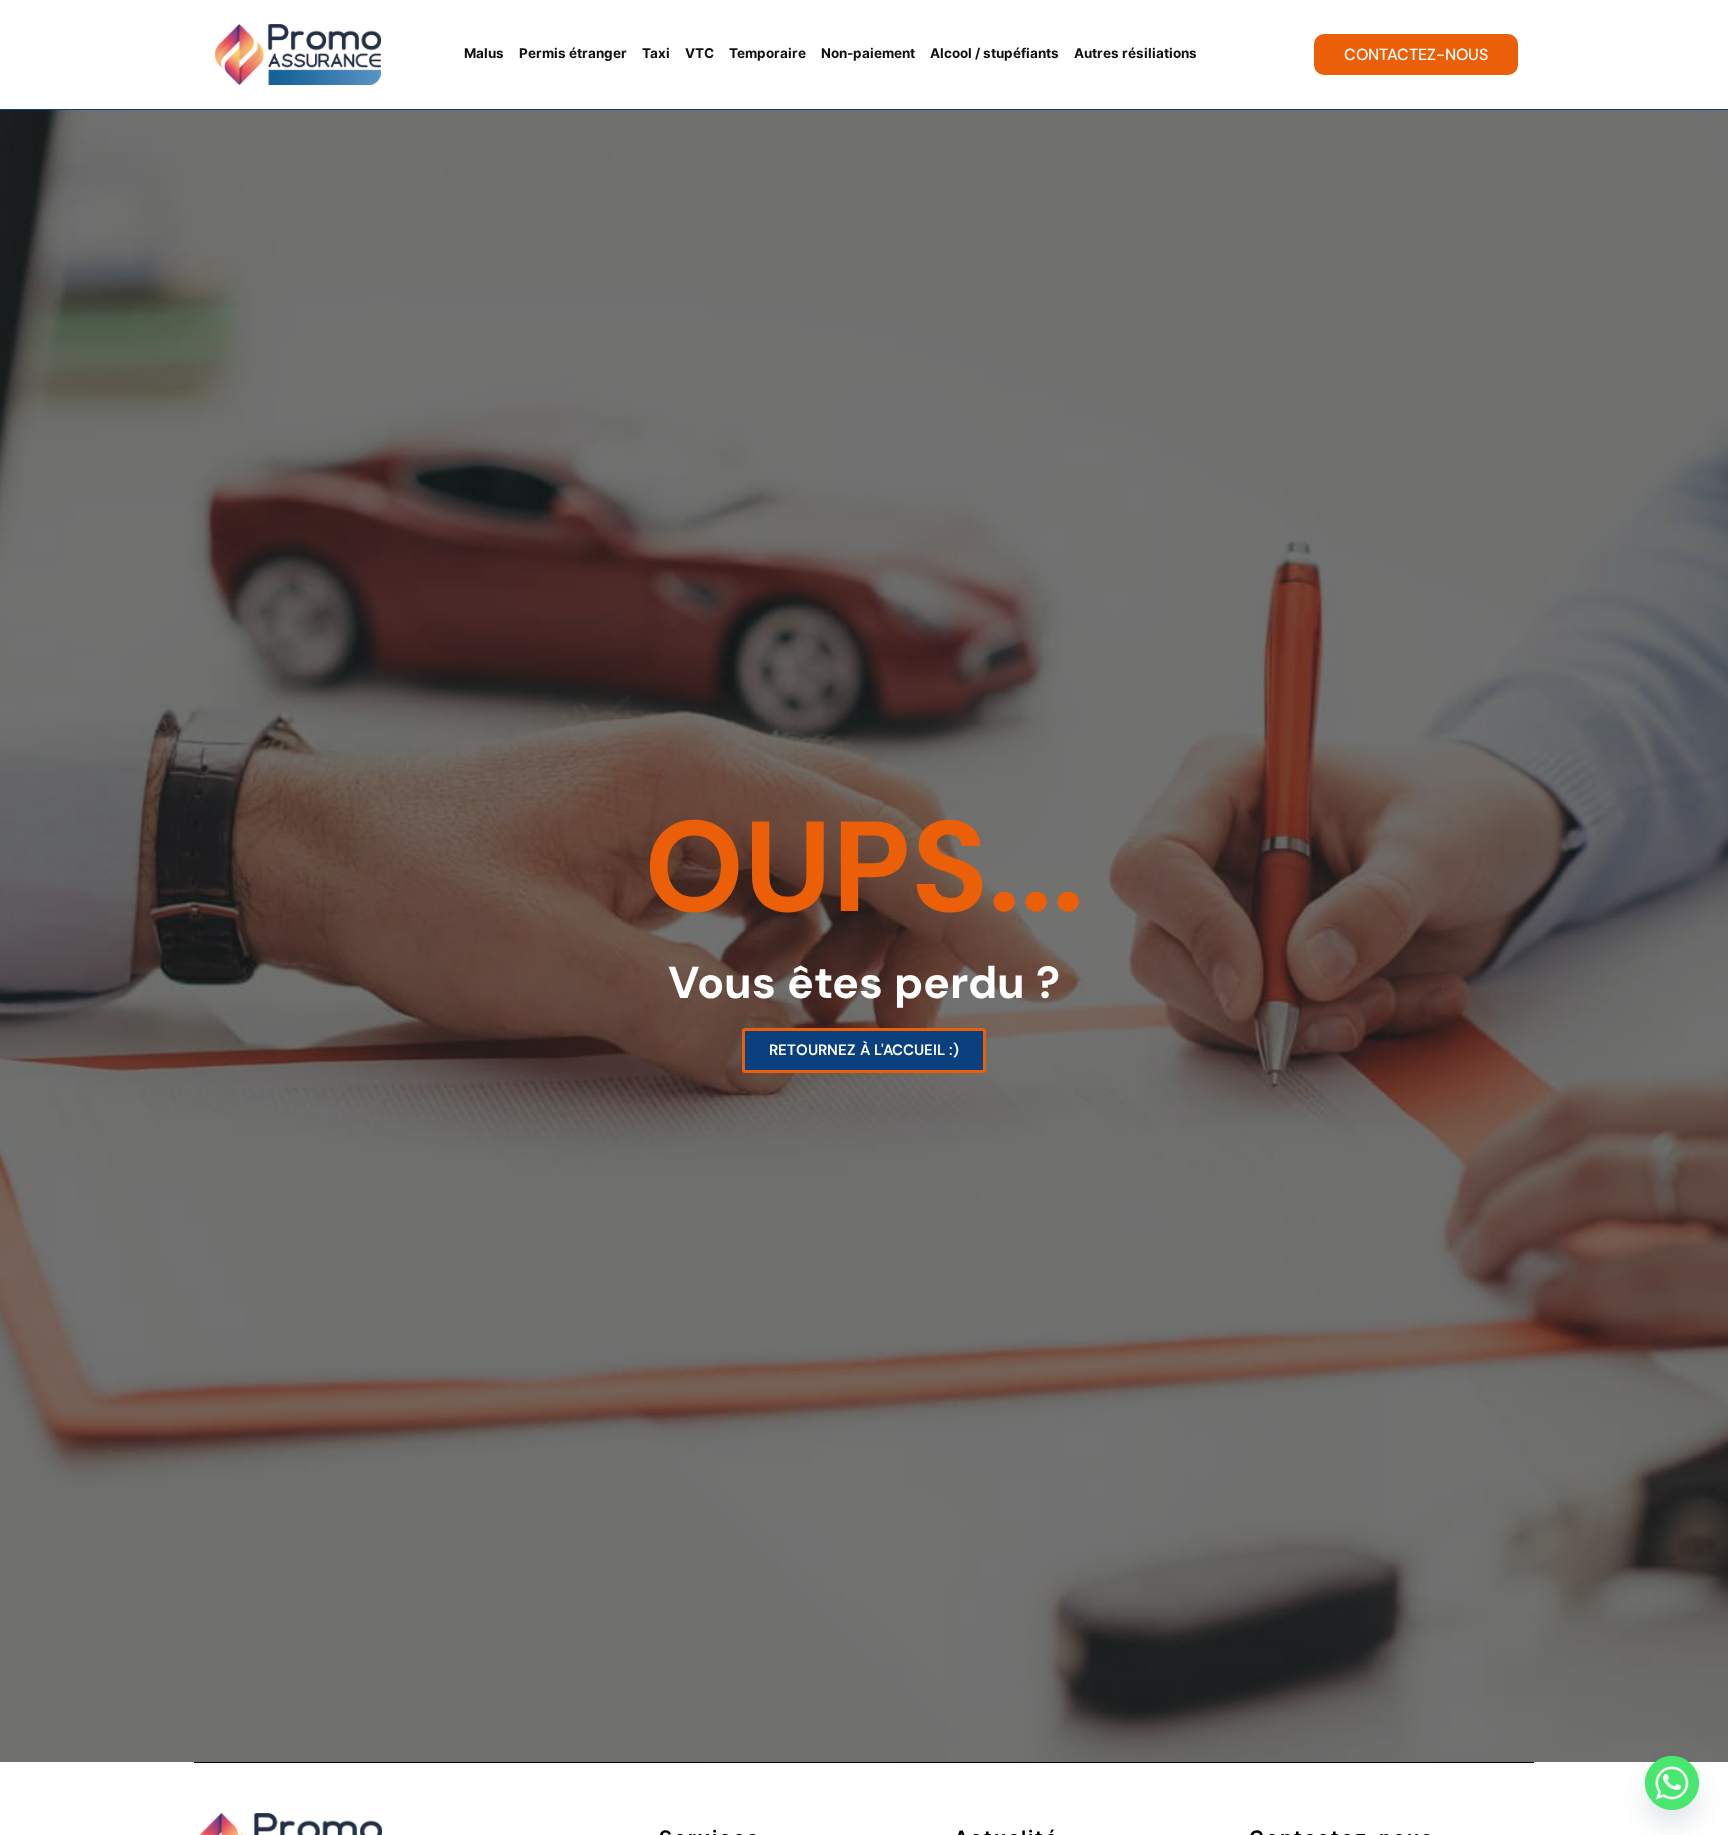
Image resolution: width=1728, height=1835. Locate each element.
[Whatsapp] (1672, 1783)
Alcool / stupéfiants (994, 53)
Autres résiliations (1135, 53)
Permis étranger (573, 53)
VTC (699, 53)
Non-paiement (868, 53)
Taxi (656, 53)
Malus (484, 53)
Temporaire (767, 53)
